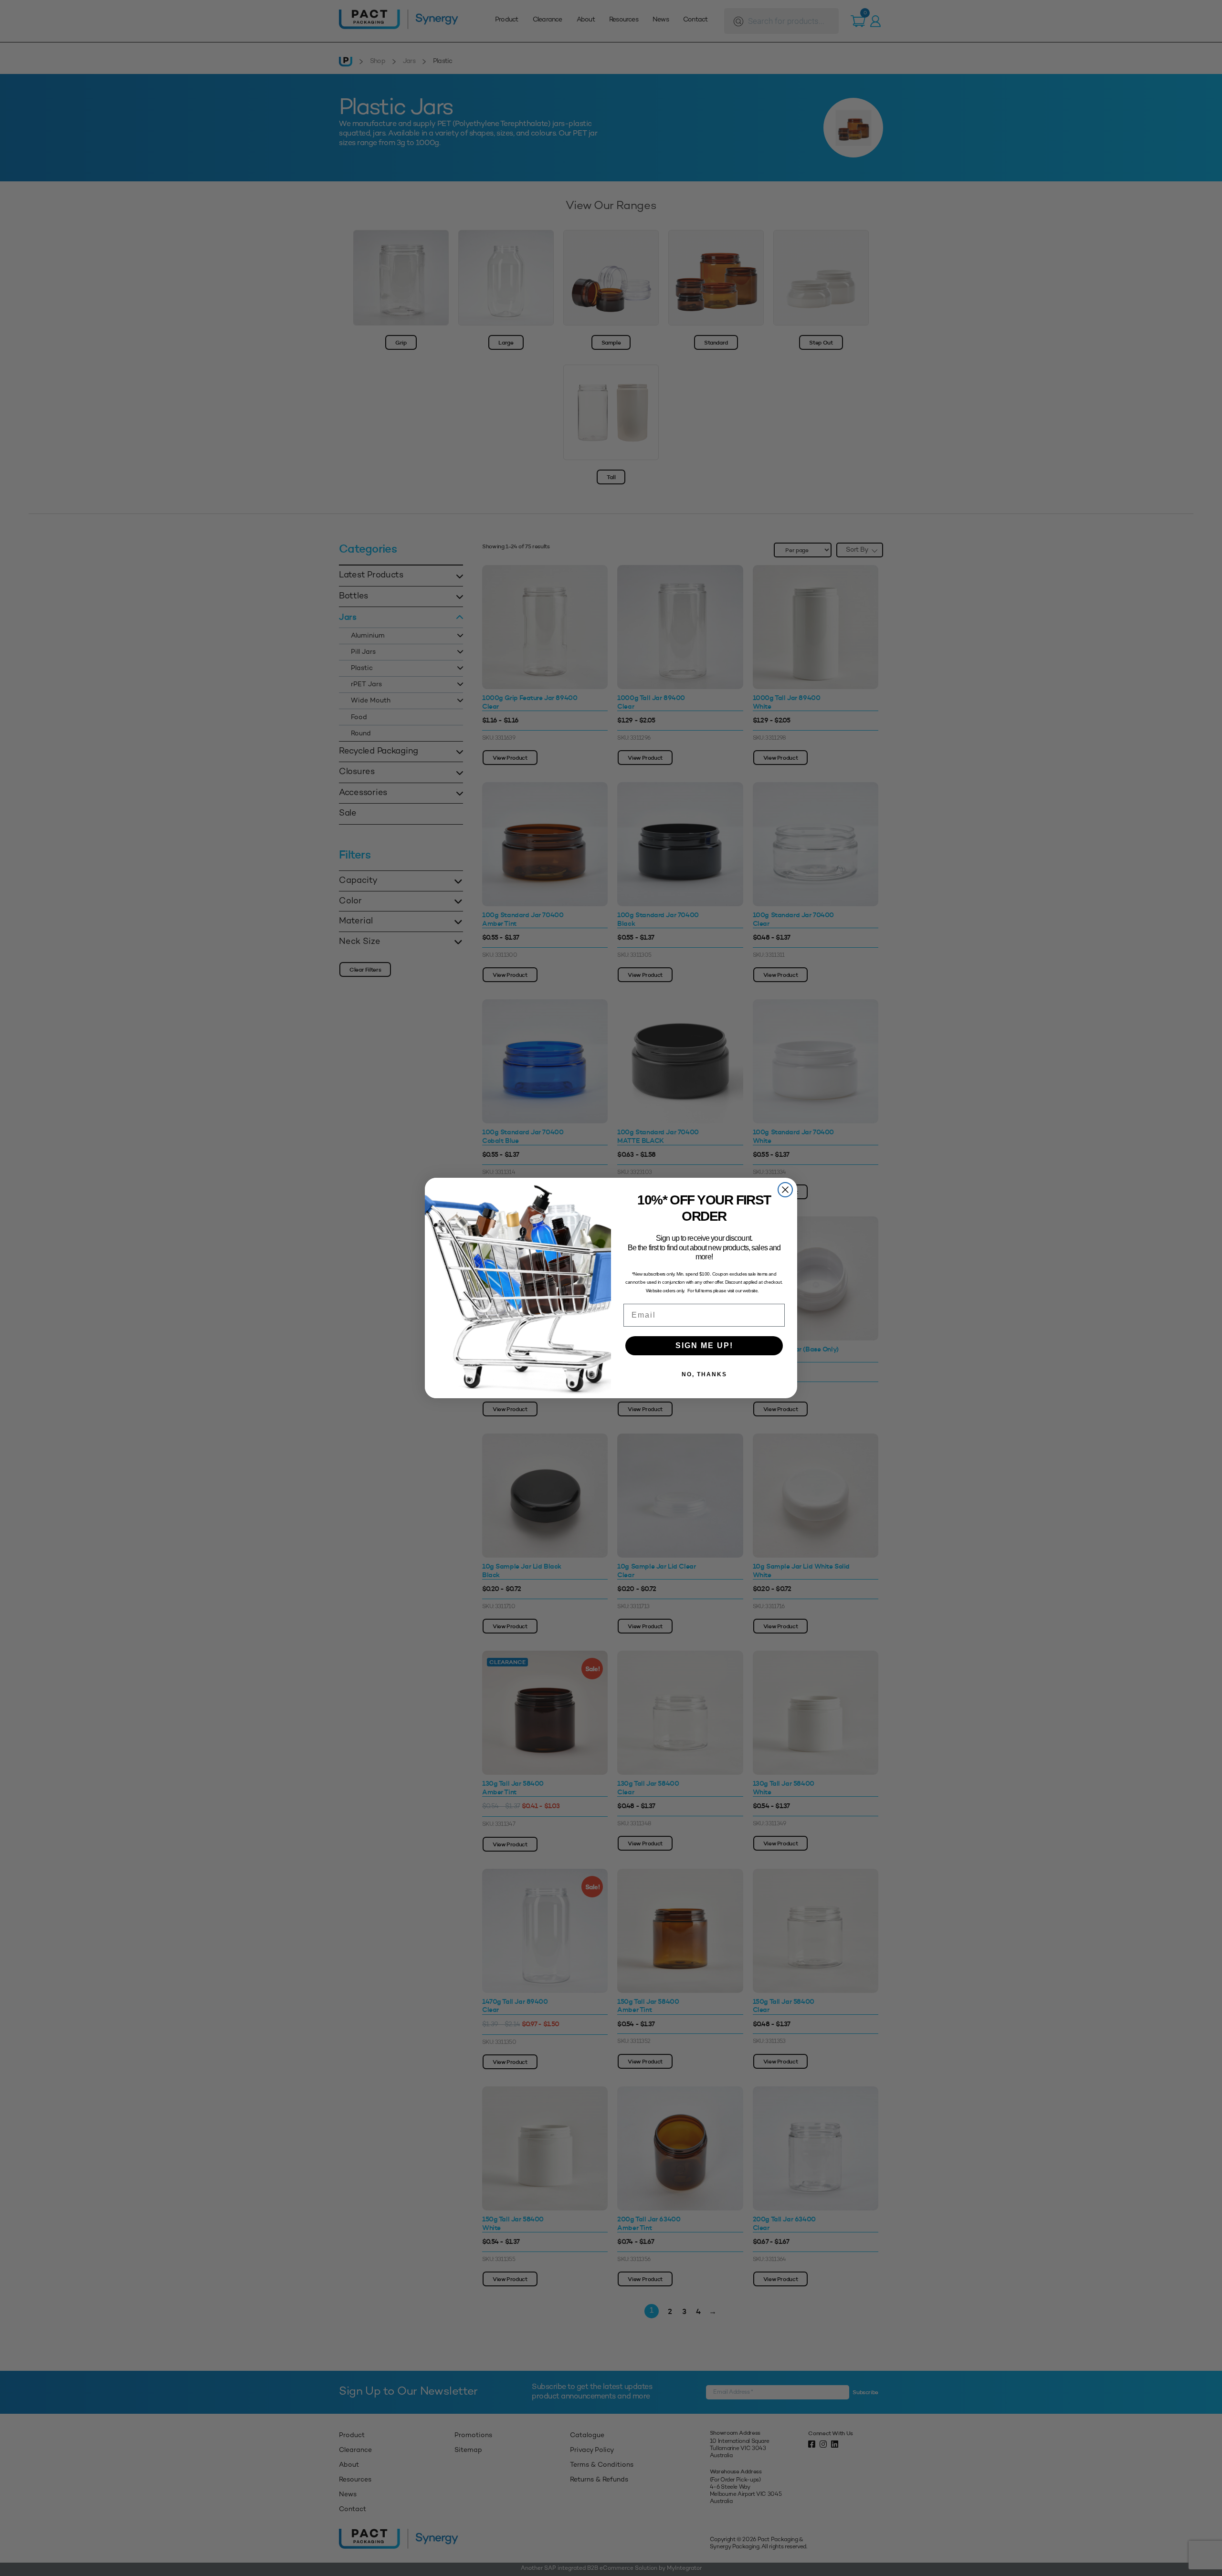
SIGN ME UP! (704, 1346)
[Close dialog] (785, 1190)
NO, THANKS (704, 1374)
